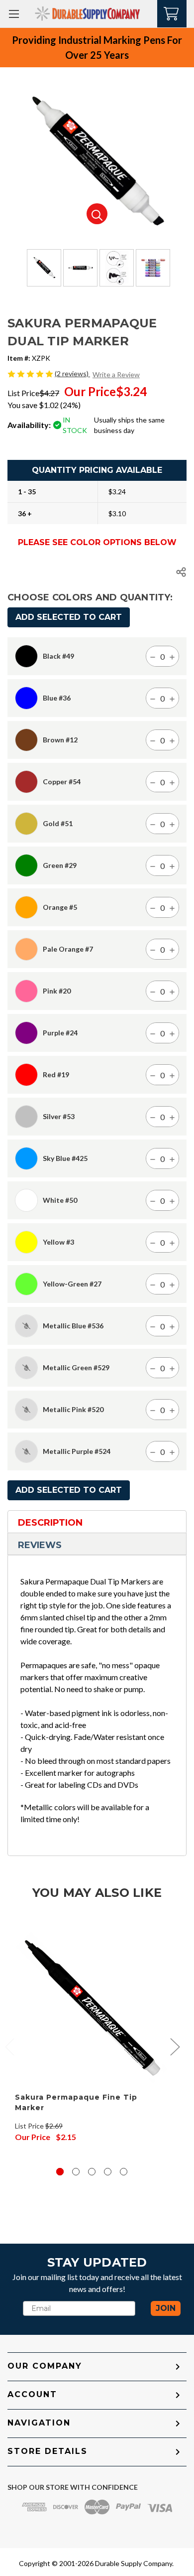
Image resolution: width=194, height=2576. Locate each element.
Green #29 (60, 865)
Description (50, 1523)
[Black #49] (26, 656)
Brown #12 (60, 740)
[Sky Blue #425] (26, 1158)
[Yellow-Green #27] (26, 1284)
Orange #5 (60, 907)
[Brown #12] (26, 740)
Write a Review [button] (116, 374)
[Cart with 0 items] (172, 13)
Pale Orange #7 (68, 949)
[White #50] (26, 1200)
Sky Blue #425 (65, 1158)
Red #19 (56, 1075)
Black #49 (58, 656)
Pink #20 (57, 991)
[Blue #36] (26, 698)
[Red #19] (26, 1075)
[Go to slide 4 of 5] (108, 2172)
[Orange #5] (26, 907)
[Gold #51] (26, 824)
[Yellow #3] (26, 1242)
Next (175, 2046)
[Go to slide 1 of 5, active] (60, 2172)
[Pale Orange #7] (26, 949)
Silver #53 (59, 1117)
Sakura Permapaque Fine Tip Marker (76, 2102)
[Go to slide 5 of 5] (124, 2172)
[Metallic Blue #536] (26, 1326)
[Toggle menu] (14, 14)
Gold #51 (58, 824)
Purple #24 (60, 1033)
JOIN (166, 2308)
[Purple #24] (26, 1033)
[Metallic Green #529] (26, 1368)
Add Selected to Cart (69, 617)
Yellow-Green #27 (72, 1284)
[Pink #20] (26, 991)
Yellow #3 (58, 1242)
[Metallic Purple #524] (26, 1451)
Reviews (40, 1545)
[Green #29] (26, 865)
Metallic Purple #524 (77, 1451)
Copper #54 (62, 782)
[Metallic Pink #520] (26, 1410)
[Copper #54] (26, 782)
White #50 (60, 1200)
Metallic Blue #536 (73, 1326)
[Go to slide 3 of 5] (92, 2172)
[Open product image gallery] (97, 214)
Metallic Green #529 (76, 1368)
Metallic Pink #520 (73, 1410)
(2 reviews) (72, 373)
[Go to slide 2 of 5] (76, 2172)
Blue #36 (57, 698)
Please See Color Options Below (97, 543)
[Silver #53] (26, 1117)
